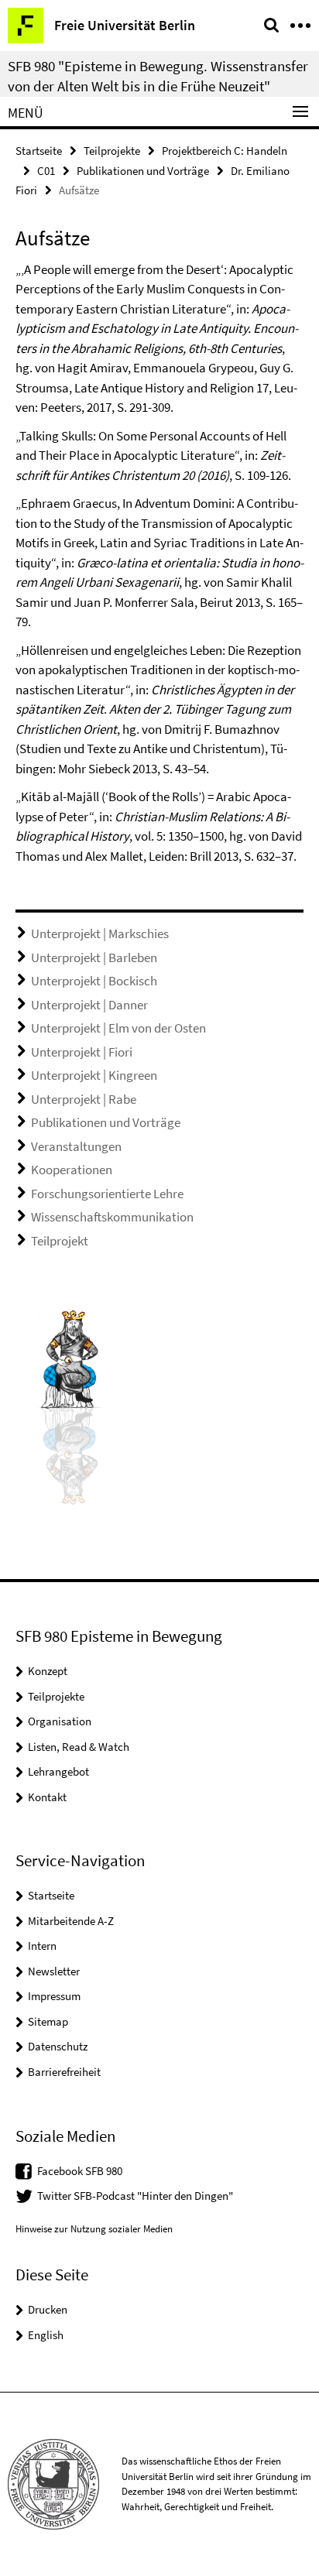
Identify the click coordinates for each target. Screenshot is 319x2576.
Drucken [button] (48, 2309)
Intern (42, 1946)
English (46, 2335)
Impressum (54, 1996)
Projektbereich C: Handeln (225, 151)
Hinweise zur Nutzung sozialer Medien (94, 2229)
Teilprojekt (60, 1241)
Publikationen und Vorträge (143, 171)
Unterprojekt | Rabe (84, 1099)
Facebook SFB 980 (80, 2171)
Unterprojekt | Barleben (94, 957)
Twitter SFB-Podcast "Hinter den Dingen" (135, 2196)
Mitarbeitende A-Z (71, 1921)
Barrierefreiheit (64, 2072)
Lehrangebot (58, 1771)
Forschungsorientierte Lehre (107, 1194)
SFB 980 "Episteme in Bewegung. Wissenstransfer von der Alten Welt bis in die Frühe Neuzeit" (158, 76)
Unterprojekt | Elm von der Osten (118, 1028)
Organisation (60, 1721)
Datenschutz (58, 2046)
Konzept (48, 1671)
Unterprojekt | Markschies (100, 933)
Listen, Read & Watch (79, 1747)
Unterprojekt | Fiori (82, 1052)
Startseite (39, 151)
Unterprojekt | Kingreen (94, 1075)
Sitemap (48, 2021)
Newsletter (54, 1971)
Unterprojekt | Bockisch (94, 981)
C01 (46, 171)
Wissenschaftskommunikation (112, 1217)
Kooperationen (72, 1170)
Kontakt (47, 1797)
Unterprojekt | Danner (89, 1005)
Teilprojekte (112, 151)
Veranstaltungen (76, 1146)
